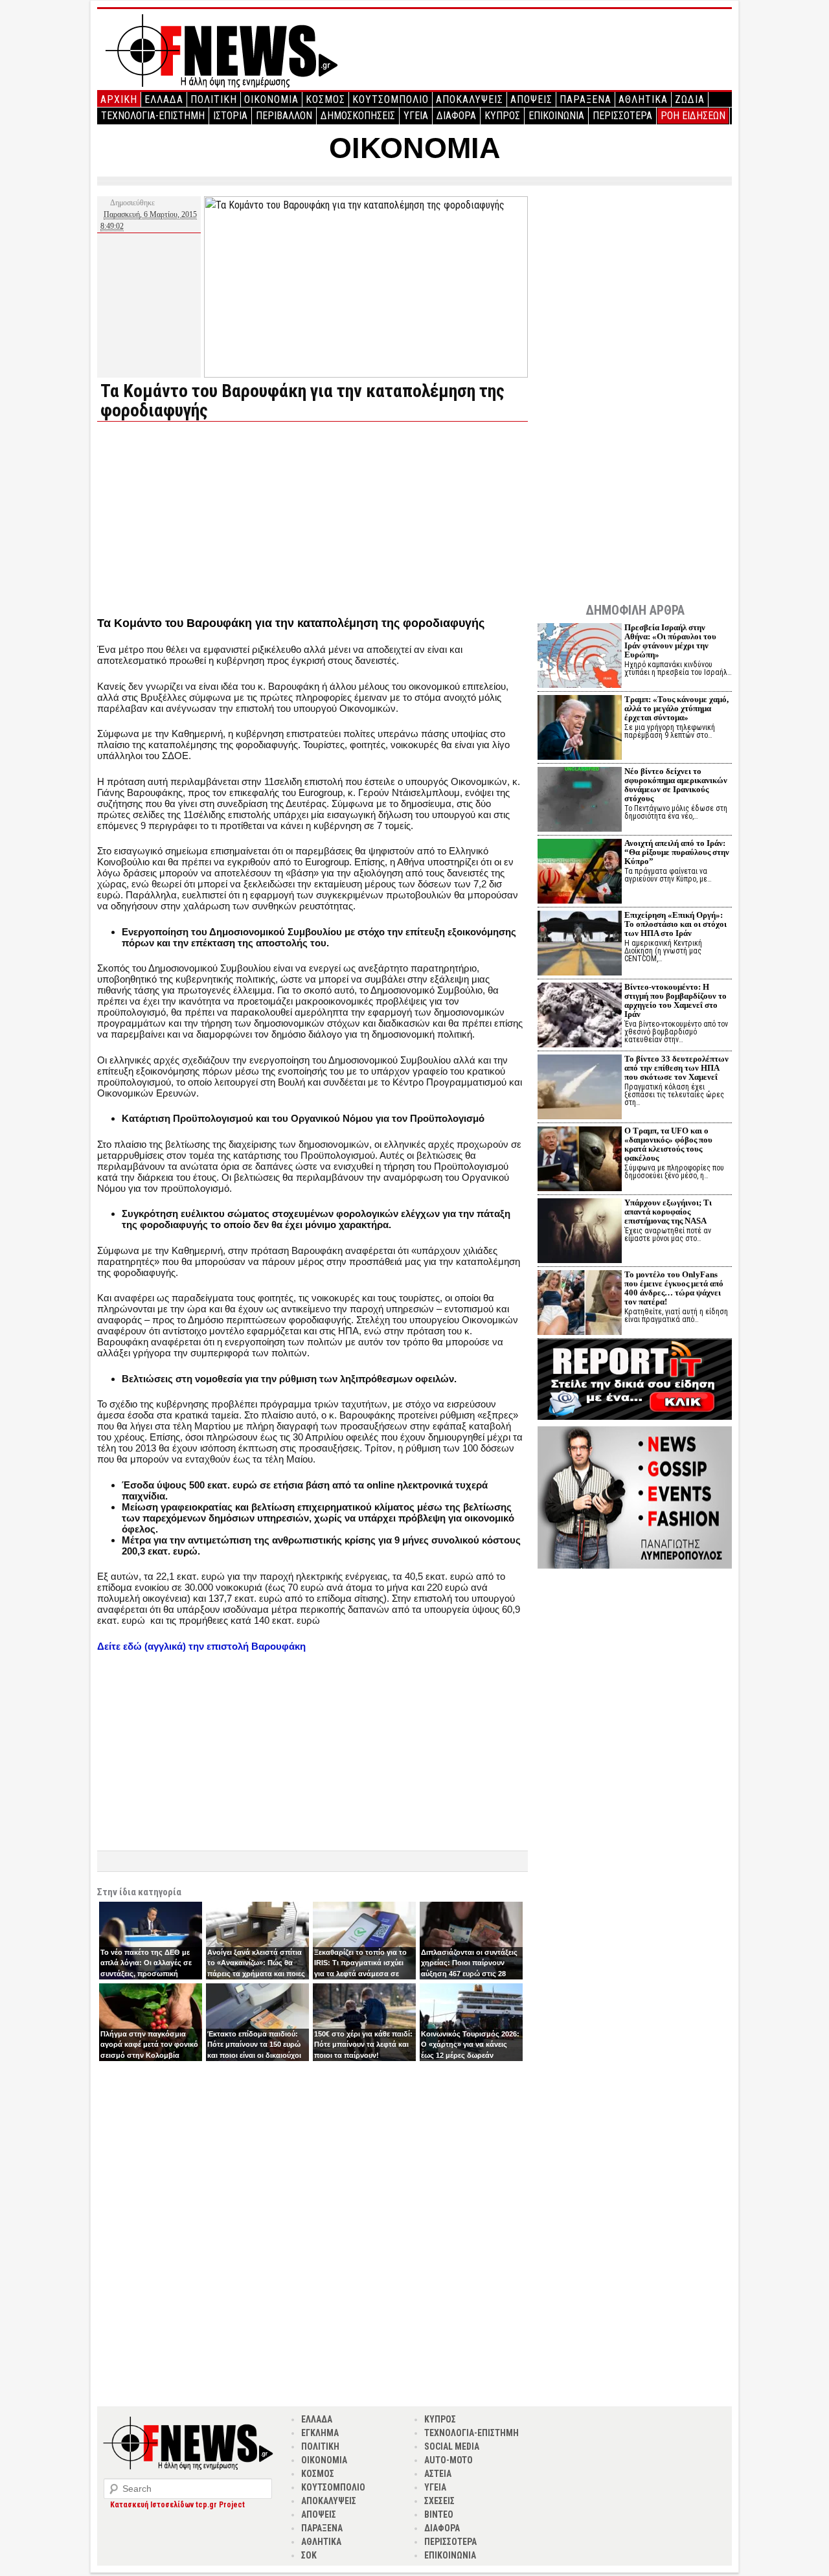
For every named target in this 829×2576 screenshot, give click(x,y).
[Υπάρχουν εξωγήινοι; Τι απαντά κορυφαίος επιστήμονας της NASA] (580, 1232)
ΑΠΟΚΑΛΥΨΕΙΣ (470, 99)
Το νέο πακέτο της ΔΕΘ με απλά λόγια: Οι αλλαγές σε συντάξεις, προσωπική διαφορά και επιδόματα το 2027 (146, 1974)
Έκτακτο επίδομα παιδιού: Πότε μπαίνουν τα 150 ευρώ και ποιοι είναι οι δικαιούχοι (254, 2045)
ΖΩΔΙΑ (690, 99)
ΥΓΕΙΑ (416, 116)
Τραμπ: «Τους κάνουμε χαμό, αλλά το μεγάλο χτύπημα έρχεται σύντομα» (676, 708)
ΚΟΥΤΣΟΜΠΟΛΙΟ (391, 99)
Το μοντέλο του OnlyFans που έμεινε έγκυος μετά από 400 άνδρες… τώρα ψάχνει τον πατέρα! (674, 1288)
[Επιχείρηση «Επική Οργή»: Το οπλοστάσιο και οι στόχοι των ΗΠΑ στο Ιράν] (580, 945)
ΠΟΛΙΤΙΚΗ (214, 99)
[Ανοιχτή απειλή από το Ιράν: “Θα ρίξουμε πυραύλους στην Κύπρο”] (580, 873)
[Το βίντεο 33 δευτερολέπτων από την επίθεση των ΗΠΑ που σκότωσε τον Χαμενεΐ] (580, 1089)
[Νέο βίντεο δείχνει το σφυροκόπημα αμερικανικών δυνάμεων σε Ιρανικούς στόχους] (580, 801)
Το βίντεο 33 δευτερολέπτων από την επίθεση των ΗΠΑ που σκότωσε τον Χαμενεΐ (676, 1068)
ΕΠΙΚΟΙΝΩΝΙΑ (556, 116)
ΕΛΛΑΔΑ (164, 99)
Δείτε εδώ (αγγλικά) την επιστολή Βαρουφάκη (201, 1646)
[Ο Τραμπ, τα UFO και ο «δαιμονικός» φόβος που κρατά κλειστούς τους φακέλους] (580, 1160)
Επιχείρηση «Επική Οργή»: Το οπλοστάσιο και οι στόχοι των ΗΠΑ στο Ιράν (676, 924)
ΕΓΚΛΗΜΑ (320, 2433)
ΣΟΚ (309, 2555)
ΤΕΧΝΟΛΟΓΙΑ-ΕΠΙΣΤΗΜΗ (153, 116)
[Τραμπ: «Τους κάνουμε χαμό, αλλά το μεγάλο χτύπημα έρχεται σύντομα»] (580, 729)
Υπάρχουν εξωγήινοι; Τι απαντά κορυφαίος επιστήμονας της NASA (668, 1212)
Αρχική (119, 99)
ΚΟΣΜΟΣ (325, 99)
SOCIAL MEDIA (452, 2446)
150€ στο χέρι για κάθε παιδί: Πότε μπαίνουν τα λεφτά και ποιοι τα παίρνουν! (363, 2045)
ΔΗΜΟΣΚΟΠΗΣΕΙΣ (358, 116)
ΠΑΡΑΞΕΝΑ (585, 99)
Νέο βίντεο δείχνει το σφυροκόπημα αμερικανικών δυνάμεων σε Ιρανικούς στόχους (676, 785)
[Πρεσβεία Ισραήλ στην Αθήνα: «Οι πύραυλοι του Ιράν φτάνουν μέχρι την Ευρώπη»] (580, 657)
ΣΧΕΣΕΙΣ (439, 2501)
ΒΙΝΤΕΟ (439, 2514)
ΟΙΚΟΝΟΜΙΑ (271, 99)
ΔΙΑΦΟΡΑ (456, 116)
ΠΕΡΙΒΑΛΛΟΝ (284, 116)
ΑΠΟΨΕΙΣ (531, 99)
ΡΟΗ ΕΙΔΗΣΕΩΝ (693, 116)
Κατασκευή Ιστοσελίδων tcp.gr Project (177, 2505)
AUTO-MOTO (449, 2460)
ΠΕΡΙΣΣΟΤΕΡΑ (622, 116)
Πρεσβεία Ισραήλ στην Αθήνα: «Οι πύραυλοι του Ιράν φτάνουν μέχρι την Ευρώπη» (670, 641)
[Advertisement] (206, 522)
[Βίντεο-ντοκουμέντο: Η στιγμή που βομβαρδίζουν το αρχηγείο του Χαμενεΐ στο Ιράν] (580, 1017)
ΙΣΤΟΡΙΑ (230, 116)
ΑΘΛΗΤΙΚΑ (643, 99)
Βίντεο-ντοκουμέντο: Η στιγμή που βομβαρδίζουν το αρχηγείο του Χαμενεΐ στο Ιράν (676, 1000)
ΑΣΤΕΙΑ (438, 2474)
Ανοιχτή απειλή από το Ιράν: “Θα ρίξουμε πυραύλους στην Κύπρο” (677, 852)
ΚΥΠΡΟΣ (502, 116)
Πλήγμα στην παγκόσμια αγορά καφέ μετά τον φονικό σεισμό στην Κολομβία (149, 2045)
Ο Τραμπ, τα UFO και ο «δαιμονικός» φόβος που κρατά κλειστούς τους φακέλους (668, 1144)
